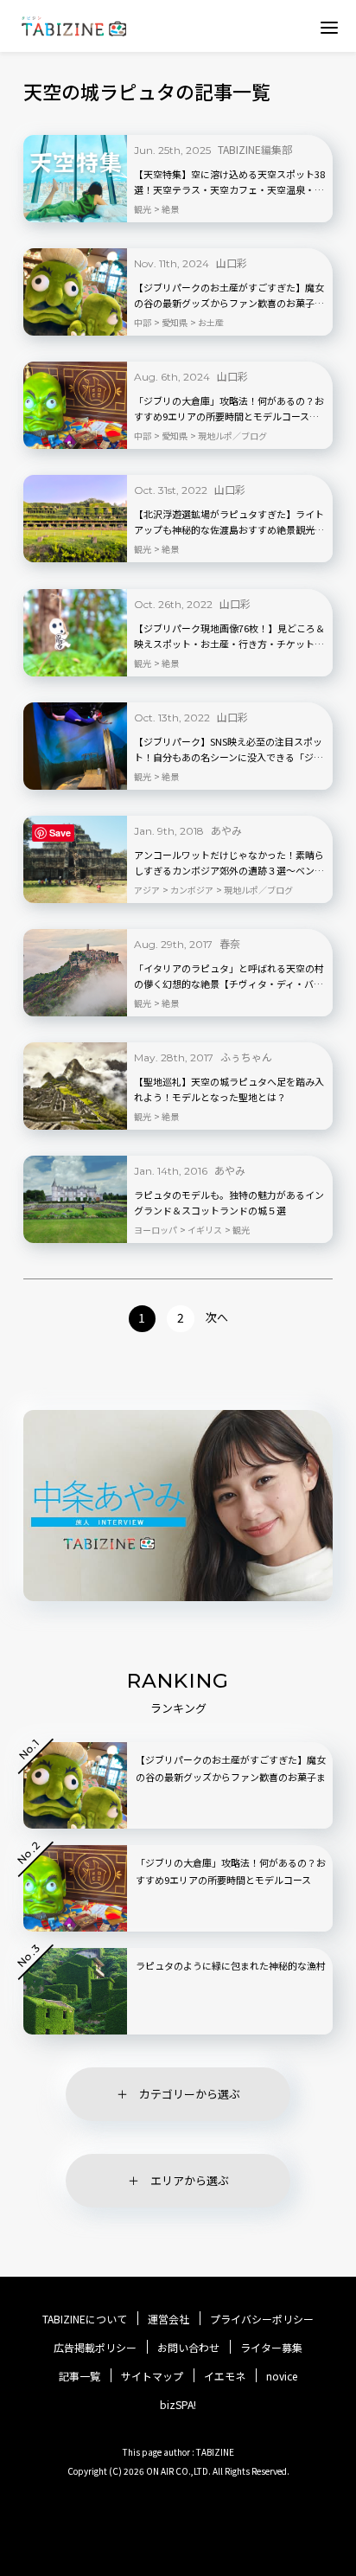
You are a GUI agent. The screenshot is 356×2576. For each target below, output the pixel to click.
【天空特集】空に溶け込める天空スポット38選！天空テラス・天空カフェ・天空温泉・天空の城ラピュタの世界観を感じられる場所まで (229, 183)
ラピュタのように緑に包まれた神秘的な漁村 (231, 1965)
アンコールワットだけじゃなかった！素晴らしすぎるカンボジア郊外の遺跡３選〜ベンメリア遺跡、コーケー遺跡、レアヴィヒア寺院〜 (229, 863)
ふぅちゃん (246, 1057)
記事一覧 (79, 2376)
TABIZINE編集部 (255, 149)
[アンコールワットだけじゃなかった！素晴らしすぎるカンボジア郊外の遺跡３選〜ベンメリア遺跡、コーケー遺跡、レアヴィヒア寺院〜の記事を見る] (75, 859)
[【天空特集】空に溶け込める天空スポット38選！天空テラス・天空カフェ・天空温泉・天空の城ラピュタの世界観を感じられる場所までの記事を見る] (75, 179)
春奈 (230, 943)
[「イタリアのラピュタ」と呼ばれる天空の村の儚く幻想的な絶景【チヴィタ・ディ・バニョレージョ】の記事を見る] (75, 973)
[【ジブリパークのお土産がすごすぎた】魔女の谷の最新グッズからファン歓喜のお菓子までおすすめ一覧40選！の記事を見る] (75, 292)
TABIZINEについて (85, 2319)
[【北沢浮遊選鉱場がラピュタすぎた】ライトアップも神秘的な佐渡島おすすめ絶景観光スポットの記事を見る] (75, 519)
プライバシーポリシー (262, 2319)
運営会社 (168, 2319)
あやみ (226, 830)
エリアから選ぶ (190, 2180)
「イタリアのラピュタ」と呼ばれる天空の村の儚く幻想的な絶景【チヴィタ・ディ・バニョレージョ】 (229, 977)
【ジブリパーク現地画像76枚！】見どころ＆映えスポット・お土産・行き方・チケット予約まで (229, 637)
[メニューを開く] (329, 27)
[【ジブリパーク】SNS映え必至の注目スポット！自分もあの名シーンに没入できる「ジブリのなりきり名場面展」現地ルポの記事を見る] (75, 746)
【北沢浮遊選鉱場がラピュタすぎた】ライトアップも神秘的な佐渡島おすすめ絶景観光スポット (229, 522)
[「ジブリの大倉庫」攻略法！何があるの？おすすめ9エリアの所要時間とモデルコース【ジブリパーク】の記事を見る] (75, 405)
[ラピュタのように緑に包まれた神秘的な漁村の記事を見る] (75, 1991)
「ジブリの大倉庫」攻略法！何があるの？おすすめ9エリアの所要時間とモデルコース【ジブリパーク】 (229, 409)
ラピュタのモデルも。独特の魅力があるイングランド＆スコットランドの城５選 (229, 1202)
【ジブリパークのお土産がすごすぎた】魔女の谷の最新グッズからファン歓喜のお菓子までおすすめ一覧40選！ (229, 296)
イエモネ (225, 2376)
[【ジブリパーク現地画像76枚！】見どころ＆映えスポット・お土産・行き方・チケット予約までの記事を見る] (75, 633)
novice (282, 2376)
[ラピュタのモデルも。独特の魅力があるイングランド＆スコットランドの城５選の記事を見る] (75, 1199)
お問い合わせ (188, 2348)
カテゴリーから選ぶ (190, 2094)
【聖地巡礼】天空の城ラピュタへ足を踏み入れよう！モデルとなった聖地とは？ (229, 1089)
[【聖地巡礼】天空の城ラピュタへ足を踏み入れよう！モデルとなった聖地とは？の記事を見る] (75, 1086)
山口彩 (232, 263)
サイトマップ (152, 2376)
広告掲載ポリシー (95, 2348)
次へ (217, 1317)
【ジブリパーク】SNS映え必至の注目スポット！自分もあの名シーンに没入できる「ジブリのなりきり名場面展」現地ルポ (229, 750)
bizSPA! (178, 2404)
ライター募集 (271, 2348)
